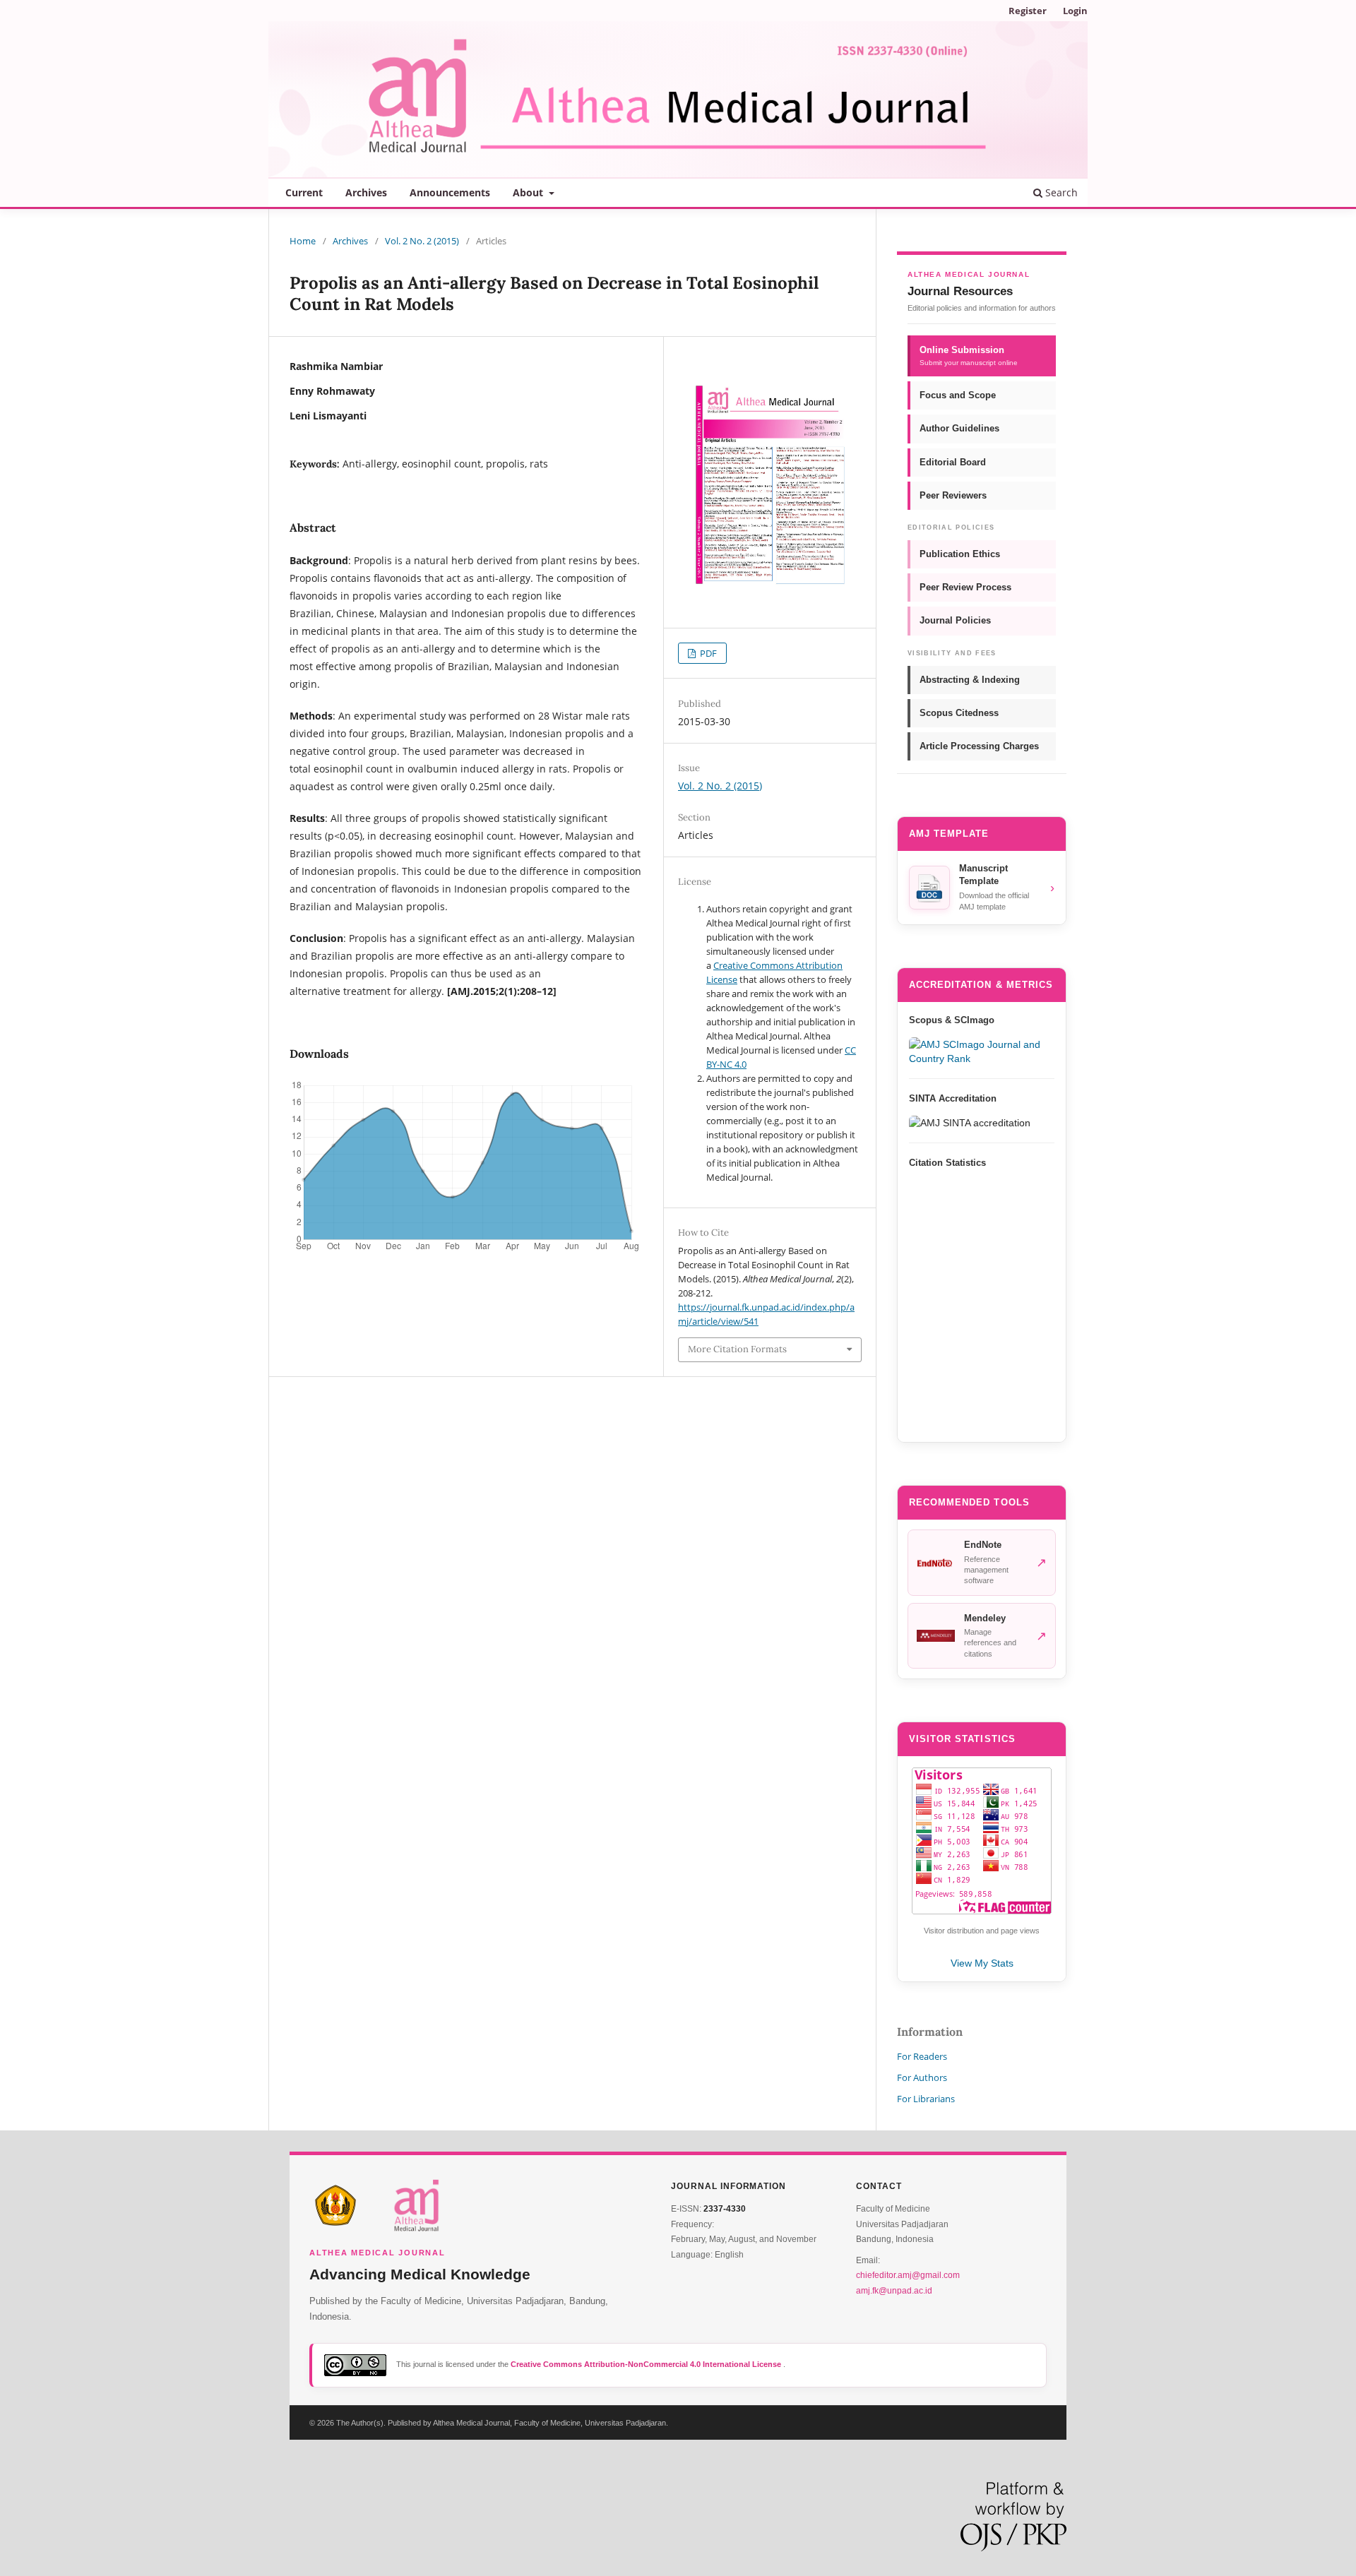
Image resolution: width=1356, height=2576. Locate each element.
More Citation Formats (737, 1349)
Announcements (450, 192)
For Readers (922, 2056)
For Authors (922, 2077)
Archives (366, 192)
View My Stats (982, 1963)
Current (304, 192)
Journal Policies (955, 620)
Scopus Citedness (959, 713)
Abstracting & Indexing (970, 680)
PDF (707, 653)
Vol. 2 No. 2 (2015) (422, 241)
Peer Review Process (965, 587)
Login (1075, 11)
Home (303, 241)
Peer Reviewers (953, 495)
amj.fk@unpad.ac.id (894, 2291)
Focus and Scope (958, 395)
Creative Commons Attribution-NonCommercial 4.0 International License (647, 2364)
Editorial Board (953, 462)
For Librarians (926, 2099)
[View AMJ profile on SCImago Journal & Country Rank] (982, 1051)
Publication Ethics (960, 554)
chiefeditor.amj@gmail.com (908, 2275)
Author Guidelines (959, 428)
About (529, 192)
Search (1060, 192)
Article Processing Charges (979, 746)
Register (1028, 11)
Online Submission (969, 356)
